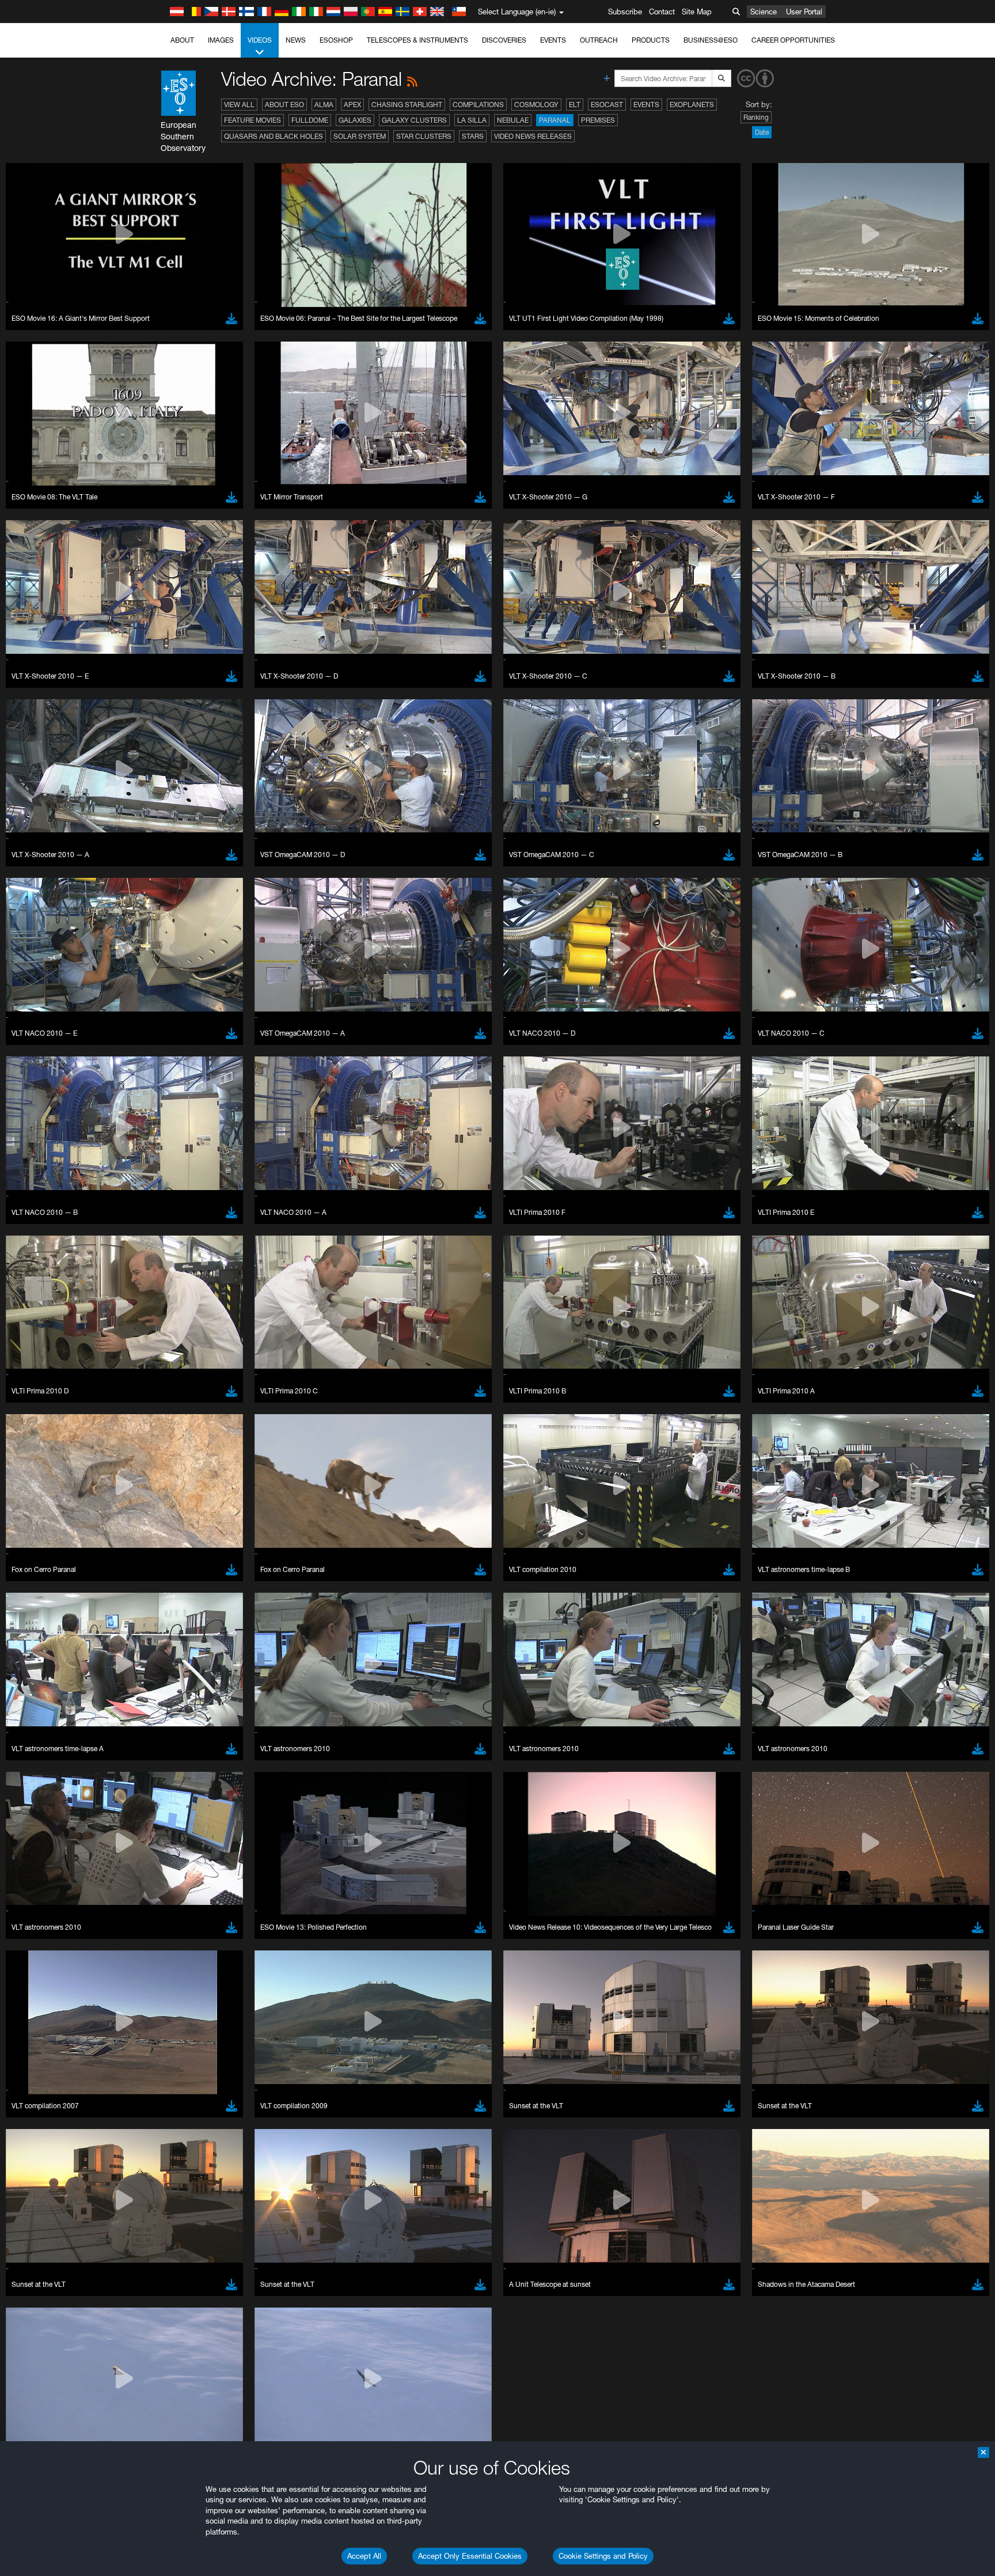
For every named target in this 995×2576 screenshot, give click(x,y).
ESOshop (336, 40)
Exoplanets (692, 105)
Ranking (756, 117)
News (296, 40)
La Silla (472, 120)
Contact (662, 12)
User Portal (804, 12)
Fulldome (310, 120)
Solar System (360, 136)
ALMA (324, 105)
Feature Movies (252, 120)
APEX (352, 105)
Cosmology (536, 105)
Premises (598, 120)
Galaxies (355, 120)
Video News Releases (533, 136)
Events (553, 40)
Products (651, 40)
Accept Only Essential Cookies (470, 2556)
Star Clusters (424, 136)
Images (221, 40)
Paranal (555, 120)
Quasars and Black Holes (274, 136)
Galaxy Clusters (414, 120)
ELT (575, 105)
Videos (260, 40)
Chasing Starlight (407, 105)
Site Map (697, 12)
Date (762, 132)
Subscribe (625, 12)
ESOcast (607, 105)
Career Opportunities (793, 40)
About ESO (284, 105)
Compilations (478, 105)
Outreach (599, 40)
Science (764, 12)
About (182, 40)
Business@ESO (711, 40)
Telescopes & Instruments (417, 40)
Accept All (364, 2556)
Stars (473, 136)
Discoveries (504, 40)
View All (239, 105)
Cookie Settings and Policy (603, 2556)
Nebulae (513, 120)
